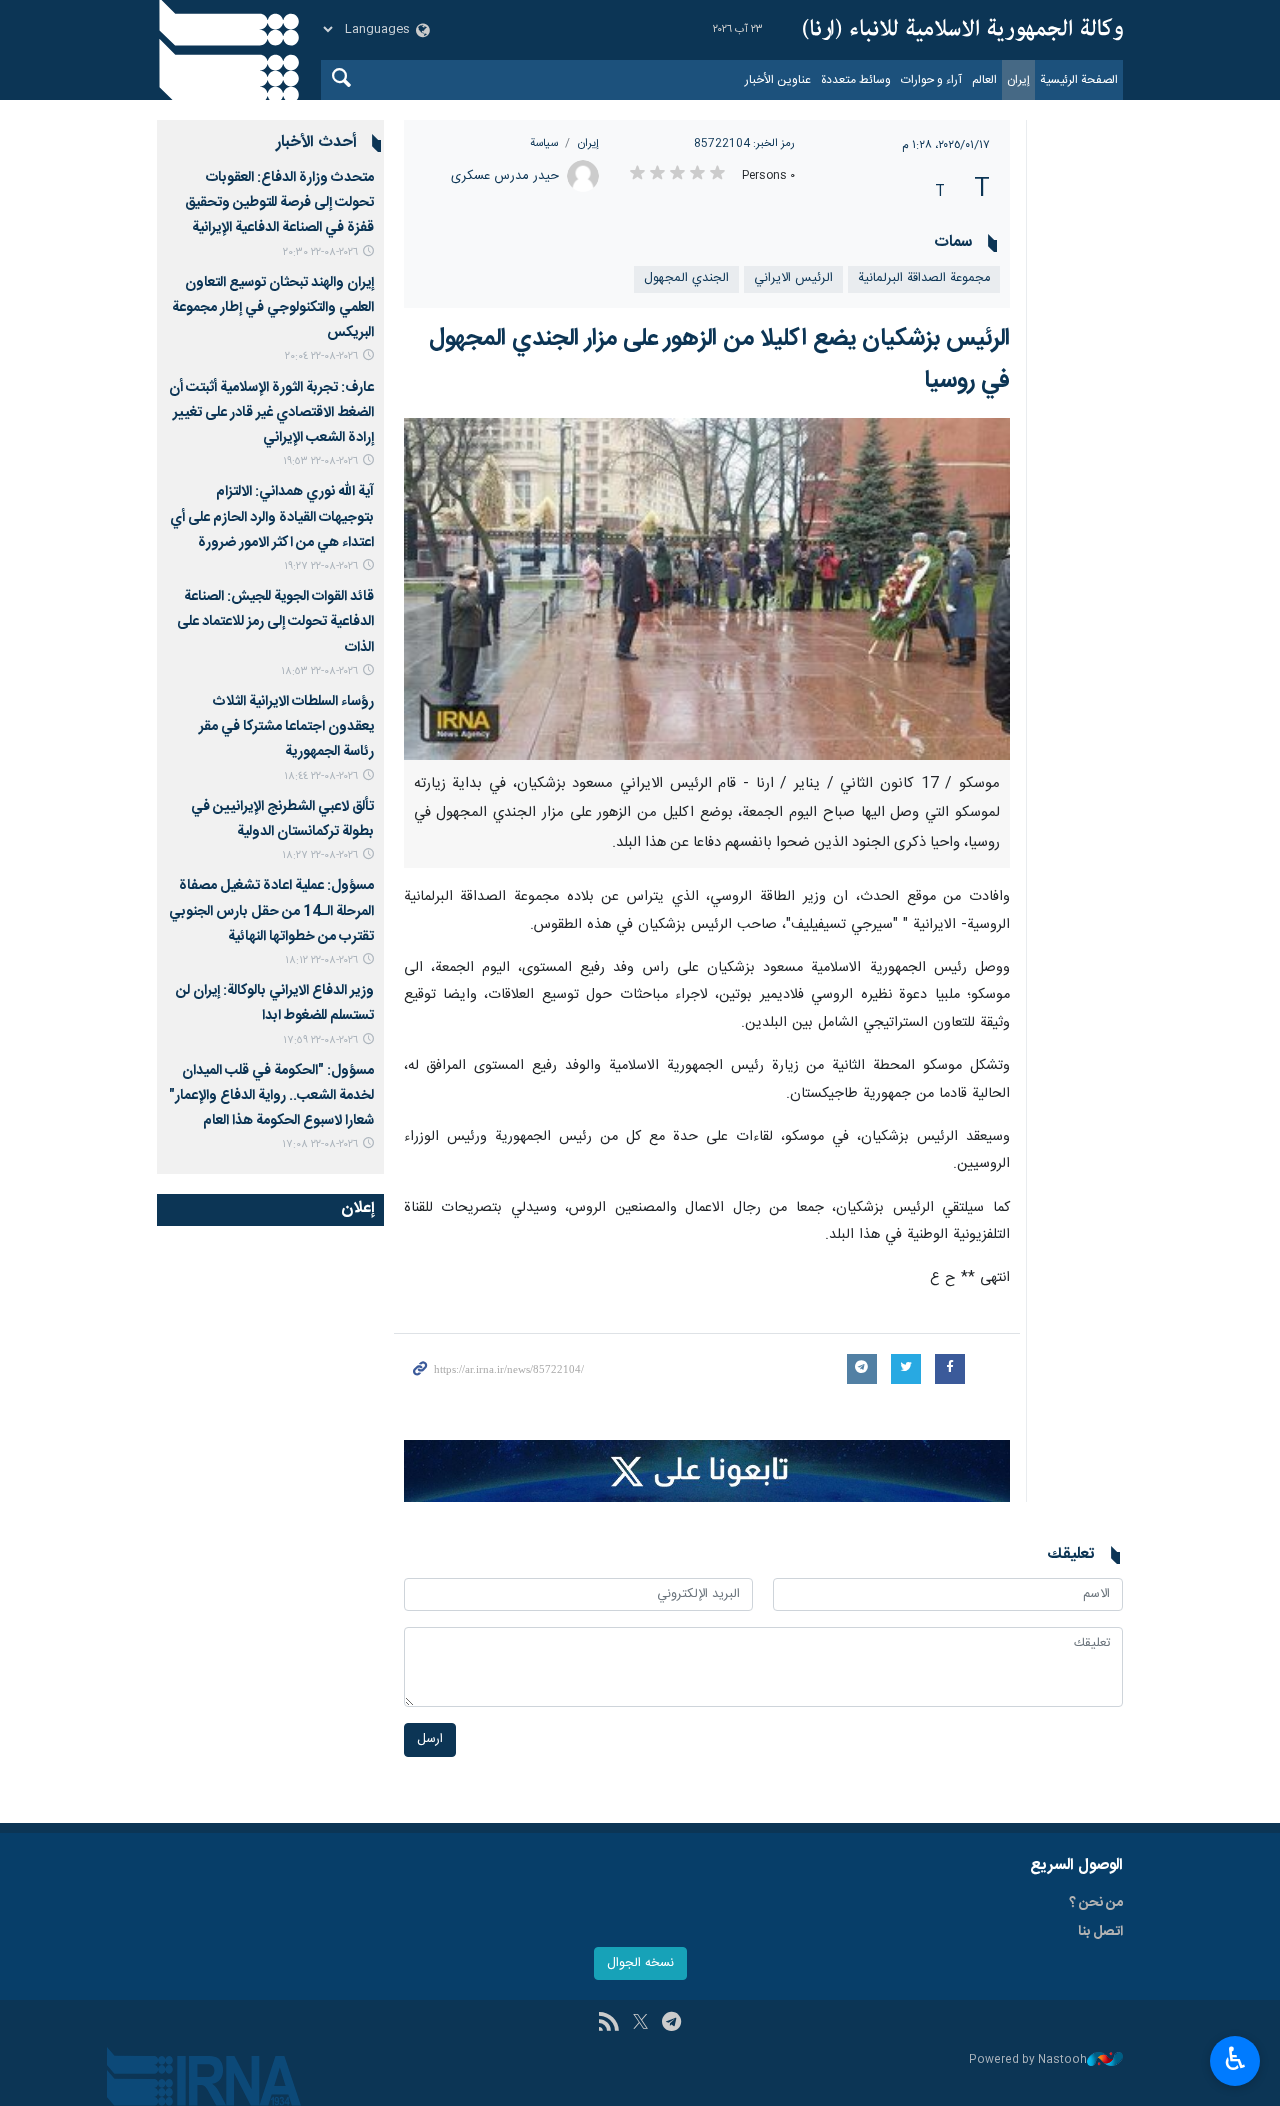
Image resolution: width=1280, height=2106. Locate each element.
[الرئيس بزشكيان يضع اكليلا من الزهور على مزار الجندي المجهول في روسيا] (707, 589)
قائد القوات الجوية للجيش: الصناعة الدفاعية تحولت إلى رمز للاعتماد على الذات (275, 622)
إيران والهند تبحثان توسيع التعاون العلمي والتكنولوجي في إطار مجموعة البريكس (273, 308)
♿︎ (1235, 2059)
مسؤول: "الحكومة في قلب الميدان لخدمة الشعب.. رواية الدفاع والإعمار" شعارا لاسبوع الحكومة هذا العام (271, 1096)
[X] (640, 2024)
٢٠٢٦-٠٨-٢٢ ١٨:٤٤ (321, 776)
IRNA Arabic (963, 30)
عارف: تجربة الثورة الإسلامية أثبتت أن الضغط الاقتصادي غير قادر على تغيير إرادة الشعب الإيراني (271, 413)
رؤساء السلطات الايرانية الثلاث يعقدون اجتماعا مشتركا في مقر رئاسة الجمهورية (286, 727)
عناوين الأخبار (778, 80)
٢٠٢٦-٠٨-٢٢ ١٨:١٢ (321, 960)
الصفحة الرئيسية (1079, 80)
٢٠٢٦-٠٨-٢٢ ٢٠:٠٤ (321, 356)
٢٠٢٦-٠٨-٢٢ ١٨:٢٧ (320, 855)
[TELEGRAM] (671, 2024)
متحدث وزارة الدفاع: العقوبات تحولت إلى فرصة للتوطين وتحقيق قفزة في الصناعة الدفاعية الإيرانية (279, 203)
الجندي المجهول (686, 278)
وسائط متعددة (856, 80)
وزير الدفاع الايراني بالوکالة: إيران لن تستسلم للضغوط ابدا (275, 1003)
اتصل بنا (1100, 1932)
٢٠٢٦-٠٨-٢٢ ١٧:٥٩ (320, 1040)
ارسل (430, 1739)
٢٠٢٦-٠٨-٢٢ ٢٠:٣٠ (320, 252)
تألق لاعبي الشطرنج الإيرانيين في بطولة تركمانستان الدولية (282, 819)
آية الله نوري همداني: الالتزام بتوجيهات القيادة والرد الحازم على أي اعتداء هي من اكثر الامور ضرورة (272, 517)
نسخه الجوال (640, 1963)
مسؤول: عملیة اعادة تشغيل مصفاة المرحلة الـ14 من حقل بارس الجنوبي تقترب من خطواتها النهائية (271, 911)
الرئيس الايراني (793, 278)
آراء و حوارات (931, 80)
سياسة (544, 143)
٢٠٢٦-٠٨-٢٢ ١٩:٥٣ (320, 461)
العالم (984, 80)
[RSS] (608, 2024)
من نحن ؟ (1096, 1903)
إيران (1018, 80)
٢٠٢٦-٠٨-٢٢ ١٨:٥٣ (319, 671)
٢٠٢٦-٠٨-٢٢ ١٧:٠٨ (320, 1144)
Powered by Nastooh (1028, 2060)
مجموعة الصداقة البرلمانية (924, 278)
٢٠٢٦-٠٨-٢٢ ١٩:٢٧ (321, 566)
